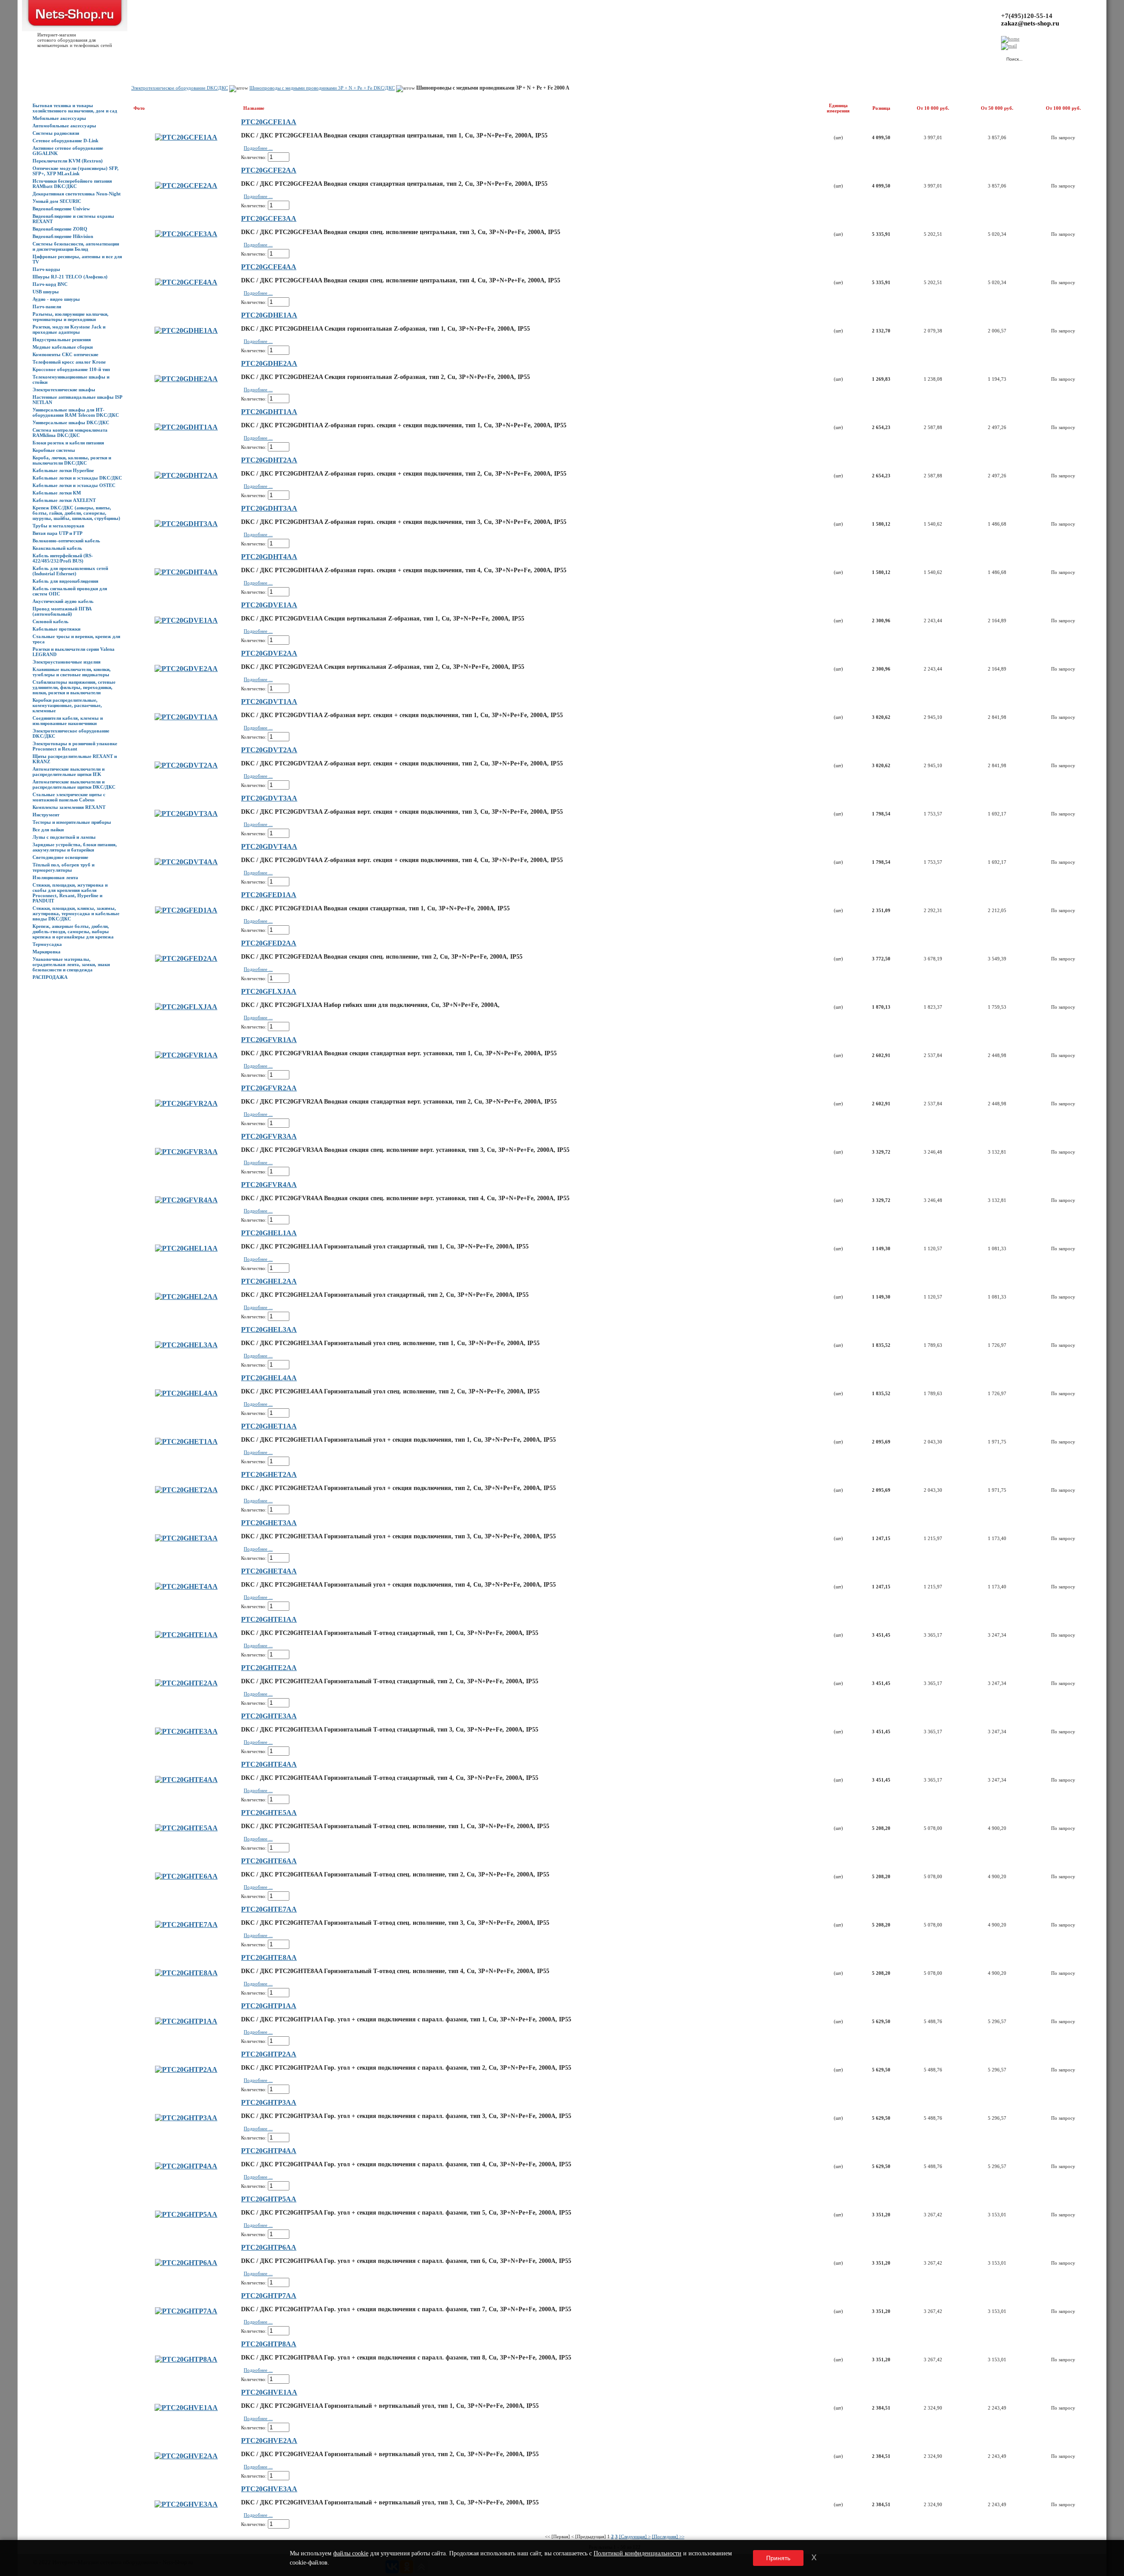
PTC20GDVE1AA (269, 605)
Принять (778, 2558)
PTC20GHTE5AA (269, 1813)
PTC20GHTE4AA (269, 1764)
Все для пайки (48, 830)
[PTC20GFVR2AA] (186, 1103)
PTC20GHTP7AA (269, 2296)
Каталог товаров (73, 58)
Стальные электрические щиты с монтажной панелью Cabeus (69, 797)
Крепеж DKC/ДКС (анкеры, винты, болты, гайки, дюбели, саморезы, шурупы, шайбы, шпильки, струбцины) (76, 513)
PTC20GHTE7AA (269, 1909)
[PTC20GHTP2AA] (186, 2069)
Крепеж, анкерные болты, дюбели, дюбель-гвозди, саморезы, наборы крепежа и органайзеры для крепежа (73, 931)
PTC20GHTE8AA (269, 1957)
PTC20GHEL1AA (269, 1233)
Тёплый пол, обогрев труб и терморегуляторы (63, 867)
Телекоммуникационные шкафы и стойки (71, 379)
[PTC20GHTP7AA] (186, 2311)
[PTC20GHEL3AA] (186, 1345)
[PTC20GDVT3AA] (186, 814)
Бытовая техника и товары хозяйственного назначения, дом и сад (75, 108)
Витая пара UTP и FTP (58, 533)
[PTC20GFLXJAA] (186, 1007)
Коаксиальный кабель (57, 548)
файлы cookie (351, 2553)
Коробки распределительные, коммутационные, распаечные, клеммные (67, 705)
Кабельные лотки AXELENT (64, 500)
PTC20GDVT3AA (269, 798)
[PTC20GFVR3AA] (186, 1152)
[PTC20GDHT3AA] (186, 524)
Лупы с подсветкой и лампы (64, 837)
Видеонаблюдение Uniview (61, 209)
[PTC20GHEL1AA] (186, 1248)
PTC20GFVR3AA (269, 1136)
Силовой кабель (50, 621)
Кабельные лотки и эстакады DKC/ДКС (77, 478)
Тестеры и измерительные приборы (72, 822)
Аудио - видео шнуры (56, 299)
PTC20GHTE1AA (269, 1619)
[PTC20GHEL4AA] (186, 1393)
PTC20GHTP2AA (269, 2054)
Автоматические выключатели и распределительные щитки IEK (68, 772)
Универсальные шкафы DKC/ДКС (71, 422)
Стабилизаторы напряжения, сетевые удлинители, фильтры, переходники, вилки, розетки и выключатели (74, 687)
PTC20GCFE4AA (269, 267)
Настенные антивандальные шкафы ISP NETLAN (77, 400)
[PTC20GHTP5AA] (186, 2214)
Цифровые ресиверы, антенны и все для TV (77, 259)
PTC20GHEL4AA (269, 1378)
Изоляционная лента (55, 877)
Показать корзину (906, 55)
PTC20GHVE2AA (269, 2441)
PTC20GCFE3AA (269, 218)
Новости (106, 58)
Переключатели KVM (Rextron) (68, 161)
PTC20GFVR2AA (269, 1088)
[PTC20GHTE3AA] (186, 1731)
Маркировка (47, 952)
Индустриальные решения (62, 339)
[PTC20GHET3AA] (186, 1538)
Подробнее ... (258, 148)
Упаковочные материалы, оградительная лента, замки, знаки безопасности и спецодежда (71, 964)
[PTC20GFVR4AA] (186, 1200)
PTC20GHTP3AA (269, 2102)
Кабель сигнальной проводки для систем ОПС (70, 591)
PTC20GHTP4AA (269, 2151)
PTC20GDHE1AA (269, 315)
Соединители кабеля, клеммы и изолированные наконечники (68, 721)
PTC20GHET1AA (269, 1426)
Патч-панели (47, 307)
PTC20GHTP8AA (269, 2344)
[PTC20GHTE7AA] (186, 1925)
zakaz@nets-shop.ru (1030, 23)
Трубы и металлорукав (58, 526)
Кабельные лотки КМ (57, 493)
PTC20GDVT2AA (269, 750)
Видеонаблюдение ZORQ (60, 229)
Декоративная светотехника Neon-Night (77, 194)
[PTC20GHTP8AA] (186, 2359)
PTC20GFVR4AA (269, 1185)
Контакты (179, 58)
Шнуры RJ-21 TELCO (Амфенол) (70, 277)
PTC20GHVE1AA (269, 2392)
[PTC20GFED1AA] (186, 910)
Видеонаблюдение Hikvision (63, 236)
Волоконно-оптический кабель (66, 541)
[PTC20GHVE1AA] (186, 2408)
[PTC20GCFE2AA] (186, 186)
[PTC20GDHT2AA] (186, 475)
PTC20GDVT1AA (269, 702)
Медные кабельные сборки (63, 347)
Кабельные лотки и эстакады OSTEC (74, 485)
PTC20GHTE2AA (269, 1668)
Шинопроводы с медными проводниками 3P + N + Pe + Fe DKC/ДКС (322, 88)
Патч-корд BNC (50, 284)
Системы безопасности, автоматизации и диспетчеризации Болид (76, 246)
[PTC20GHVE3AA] (186, 2504)
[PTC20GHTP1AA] (186, 2021)
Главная (41, 58)
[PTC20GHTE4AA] (186, 1780)
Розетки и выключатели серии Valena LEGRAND (74, 652)
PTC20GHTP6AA (269, 2247)
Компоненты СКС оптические (65, 354)
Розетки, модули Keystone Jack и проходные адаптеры (69, 329)
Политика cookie (285, 58)
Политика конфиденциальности (228, 58)
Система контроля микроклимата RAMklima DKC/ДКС (70, 433)
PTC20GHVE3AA (269, 2489)
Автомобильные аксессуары (64, 126)
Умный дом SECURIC (57, 201)
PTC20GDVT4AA (269, 846)
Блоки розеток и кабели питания (68, 443)
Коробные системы (54, 450)
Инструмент (46, 815)
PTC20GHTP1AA (269, 2006)
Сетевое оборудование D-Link (65, 141)
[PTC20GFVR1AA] (186, 1055)
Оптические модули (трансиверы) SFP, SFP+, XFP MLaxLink (76, 171)
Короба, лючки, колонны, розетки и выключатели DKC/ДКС (72, 460)
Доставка (131, 58)
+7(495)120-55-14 (1027, 16)
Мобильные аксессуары (59, 118)
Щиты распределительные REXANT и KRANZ (75, 759)
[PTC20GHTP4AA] (186, 2166)
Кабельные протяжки (56, 629)
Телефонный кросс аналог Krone (69, 362)
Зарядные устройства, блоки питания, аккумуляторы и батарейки (75, 847)
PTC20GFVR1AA (269, 1040)
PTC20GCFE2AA (269, 170)
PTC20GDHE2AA (269, 363)
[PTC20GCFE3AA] (186, 234)
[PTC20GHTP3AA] (186, 2118)
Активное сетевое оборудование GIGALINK (68, 151)
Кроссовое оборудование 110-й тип (71, 369)
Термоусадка (47, 944)
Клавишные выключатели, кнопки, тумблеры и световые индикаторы (72, 672)
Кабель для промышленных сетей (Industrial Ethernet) (70, 571)
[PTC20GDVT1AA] (186, 717)
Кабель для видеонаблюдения (65, 581)
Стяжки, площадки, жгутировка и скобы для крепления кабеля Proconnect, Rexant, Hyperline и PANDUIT (70, 893)
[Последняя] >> (668, 2536)
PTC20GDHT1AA (269, 412)
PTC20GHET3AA (269, 1523)
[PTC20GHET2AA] (186, 1490)
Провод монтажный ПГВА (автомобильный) (62, 611)
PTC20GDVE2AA (269, 653)
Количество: (254, 157)
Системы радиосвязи (56, 133)
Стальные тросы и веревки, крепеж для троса (76, 639)
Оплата (155, 58)
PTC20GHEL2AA (269, 1281)
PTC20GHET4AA (269, 1571)
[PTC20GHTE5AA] (186, 1828)
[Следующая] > (635, 2536)
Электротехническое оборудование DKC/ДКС (71, 733)
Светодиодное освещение (60, 857)
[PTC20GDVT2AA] (186, 765)
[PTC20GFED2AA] (186, 958)
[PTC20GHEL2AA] (186, 1297)
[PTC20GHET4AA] (186, 1586)
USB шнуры (46, 292)
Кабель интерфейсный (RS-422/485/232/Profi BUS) (63, 558)
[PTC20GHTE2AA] (186, 1683)
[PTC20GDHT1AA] (186, 427)
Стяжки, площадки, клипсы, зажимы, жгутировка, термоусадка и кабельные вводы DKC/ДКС (76, 913)
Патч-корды (46, 269)
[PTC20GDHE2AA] (186, 379)
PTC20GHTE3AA (269, 1716)
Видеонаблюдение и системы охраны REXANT (73, 219)
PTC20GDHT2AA (269, 460)
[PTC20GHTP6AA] (186, 2263)
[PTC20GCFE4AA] (186, 282)
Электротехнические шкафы (64, 390)
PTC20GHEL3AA (269, 1329)
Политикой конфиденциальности (638, 2553)
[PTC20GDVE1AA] (186, 620)
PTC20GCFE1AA (269, 122)
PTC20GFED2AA (269, 943)
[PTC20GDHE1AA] (186, 330)
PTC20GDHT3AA (269, 508)
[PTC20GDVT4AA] (186, 862)
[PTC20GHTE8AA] (186, 1973)
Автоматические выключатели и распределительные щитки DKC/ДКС (74, 784)
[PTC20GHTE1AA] (186, 1635)
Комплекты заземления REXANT (69, 807)
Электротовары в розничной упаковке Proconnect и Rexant (75, 746)
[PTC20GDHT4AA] (186, 572)
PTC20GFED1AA (269, 895)
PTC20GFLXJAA (269, 991)
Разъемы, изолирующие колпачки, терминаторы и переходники (70, 317)
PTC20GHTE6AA (269, 1861)
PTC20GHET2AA (269, 1474)
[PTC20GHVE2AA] (186, 2456)
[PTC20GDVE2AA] (186, 669)
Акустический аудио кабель (63, 601)
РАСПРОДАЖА (50, 977)
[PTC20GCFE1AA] (186, 137)
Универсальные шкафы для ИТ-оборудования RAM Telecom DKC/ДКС (76, 412)
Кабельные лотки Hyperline (63, 470)
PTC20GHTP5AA (269, 2199)
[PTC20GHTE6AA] (186, 1876)
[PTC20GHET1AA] (186, 1441)
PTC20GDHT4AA (269, 557)
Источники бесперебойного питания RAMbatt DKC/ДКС (72, 184)
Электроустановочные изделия (67, 662)
